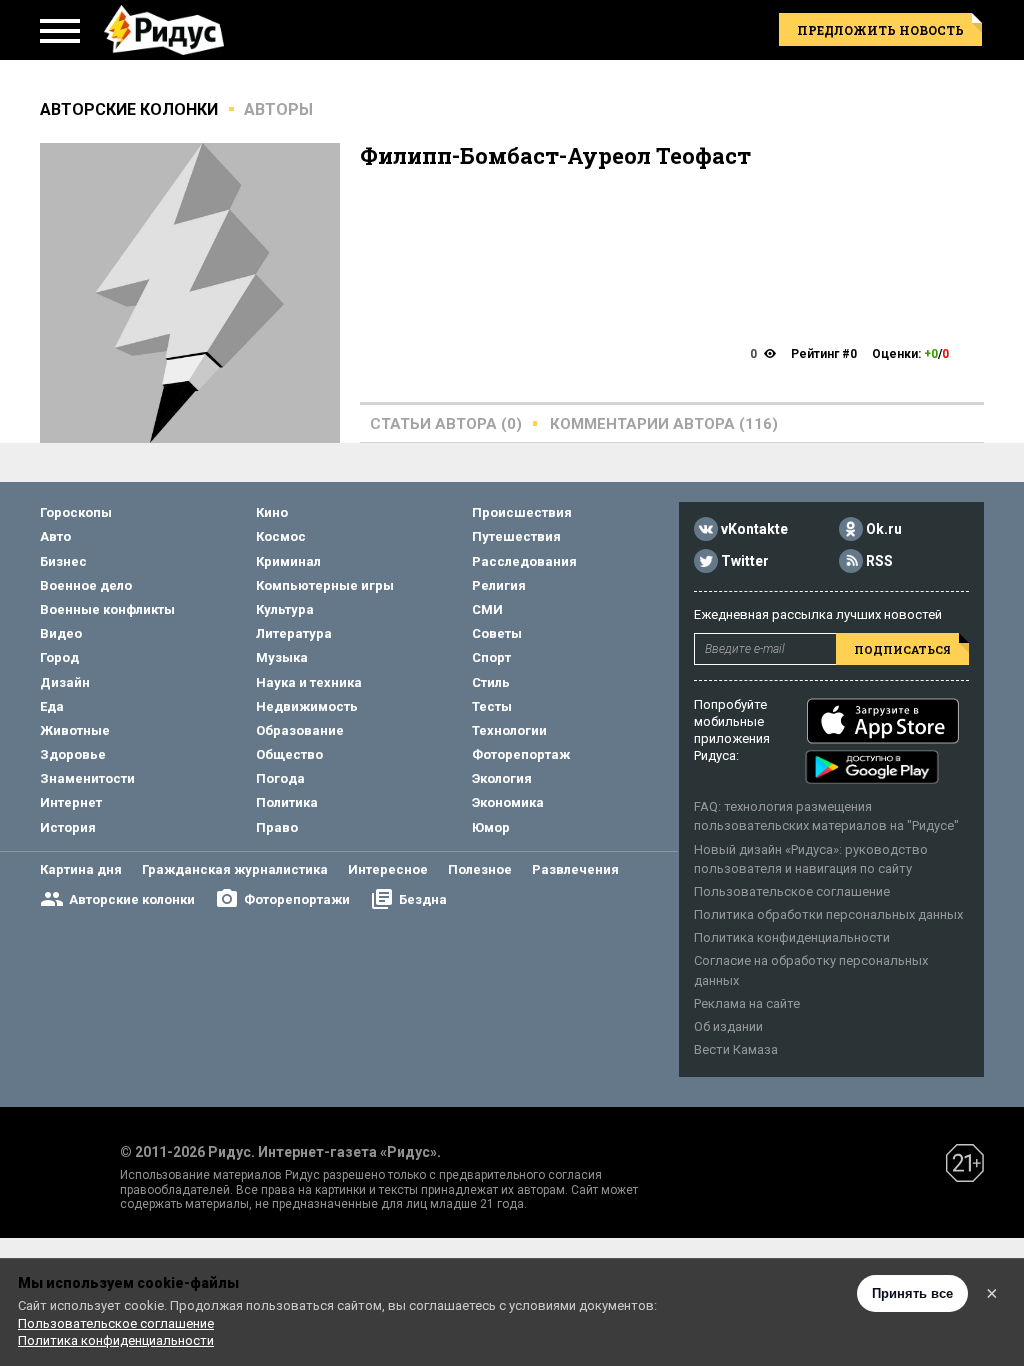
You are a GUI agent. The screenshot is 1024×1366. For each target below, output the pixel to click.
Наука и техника (309, 682)
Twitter (745, 561)
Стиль (491, 682)
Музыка (282, 657)
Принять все (912, 1293)
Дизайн (65, 682)
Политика (287, 802)
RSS (879, 561)
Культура (285, 609)
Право (277, 827)
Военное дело (86, 585)
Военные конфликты (107, 609)
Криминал (288, 561)
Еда (52, 706)
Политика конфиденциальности (792, 937)
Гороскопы (76, 512)
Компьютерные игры (325, 585)
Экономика (508, 802)
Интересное (388, 869)
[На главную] (164, 30)
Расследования (524, 561)
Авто (55, 536)
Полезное (480, 869)
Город (59, 657)
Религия (499, 585)
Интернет (71, 802)
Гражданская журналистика (235, 869)
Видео (61, 633)
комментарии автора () (664, 424)
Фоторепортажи (297, 899)
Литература (294, 633)
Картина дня (81, 869)
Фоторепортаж (521, 754)
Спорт (491, 657)
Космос (281, 536)
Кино (272, 512)
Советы (497, 633)
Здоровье (73, 754)
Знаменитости (87, 778)
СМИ (487, 609)
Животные (75, 730)
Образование (300, 730)
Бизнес (63, 561)
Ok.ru (884, 529)
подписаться (902, 649)
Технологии (509, 730)
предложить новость (880, 30)
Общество (289, 754)
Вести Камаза (736, 1049)
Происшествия (522, 512)
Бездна (423, 899)
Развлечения (575, 869)
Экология (502, 778)
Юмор (491, 827)
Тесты (492, 706)
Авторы (278, 109)
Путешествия (516, 536)
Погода (280, 778)
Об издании (728, 1026)
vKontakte (754, 529)
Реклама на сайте (747, 1003)
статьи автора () (446, 424)
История (68, 827)
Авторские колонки (132, 899)
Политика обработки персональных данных (828, 914)
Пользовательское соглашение (792, 891)
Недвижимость (307, 706)
